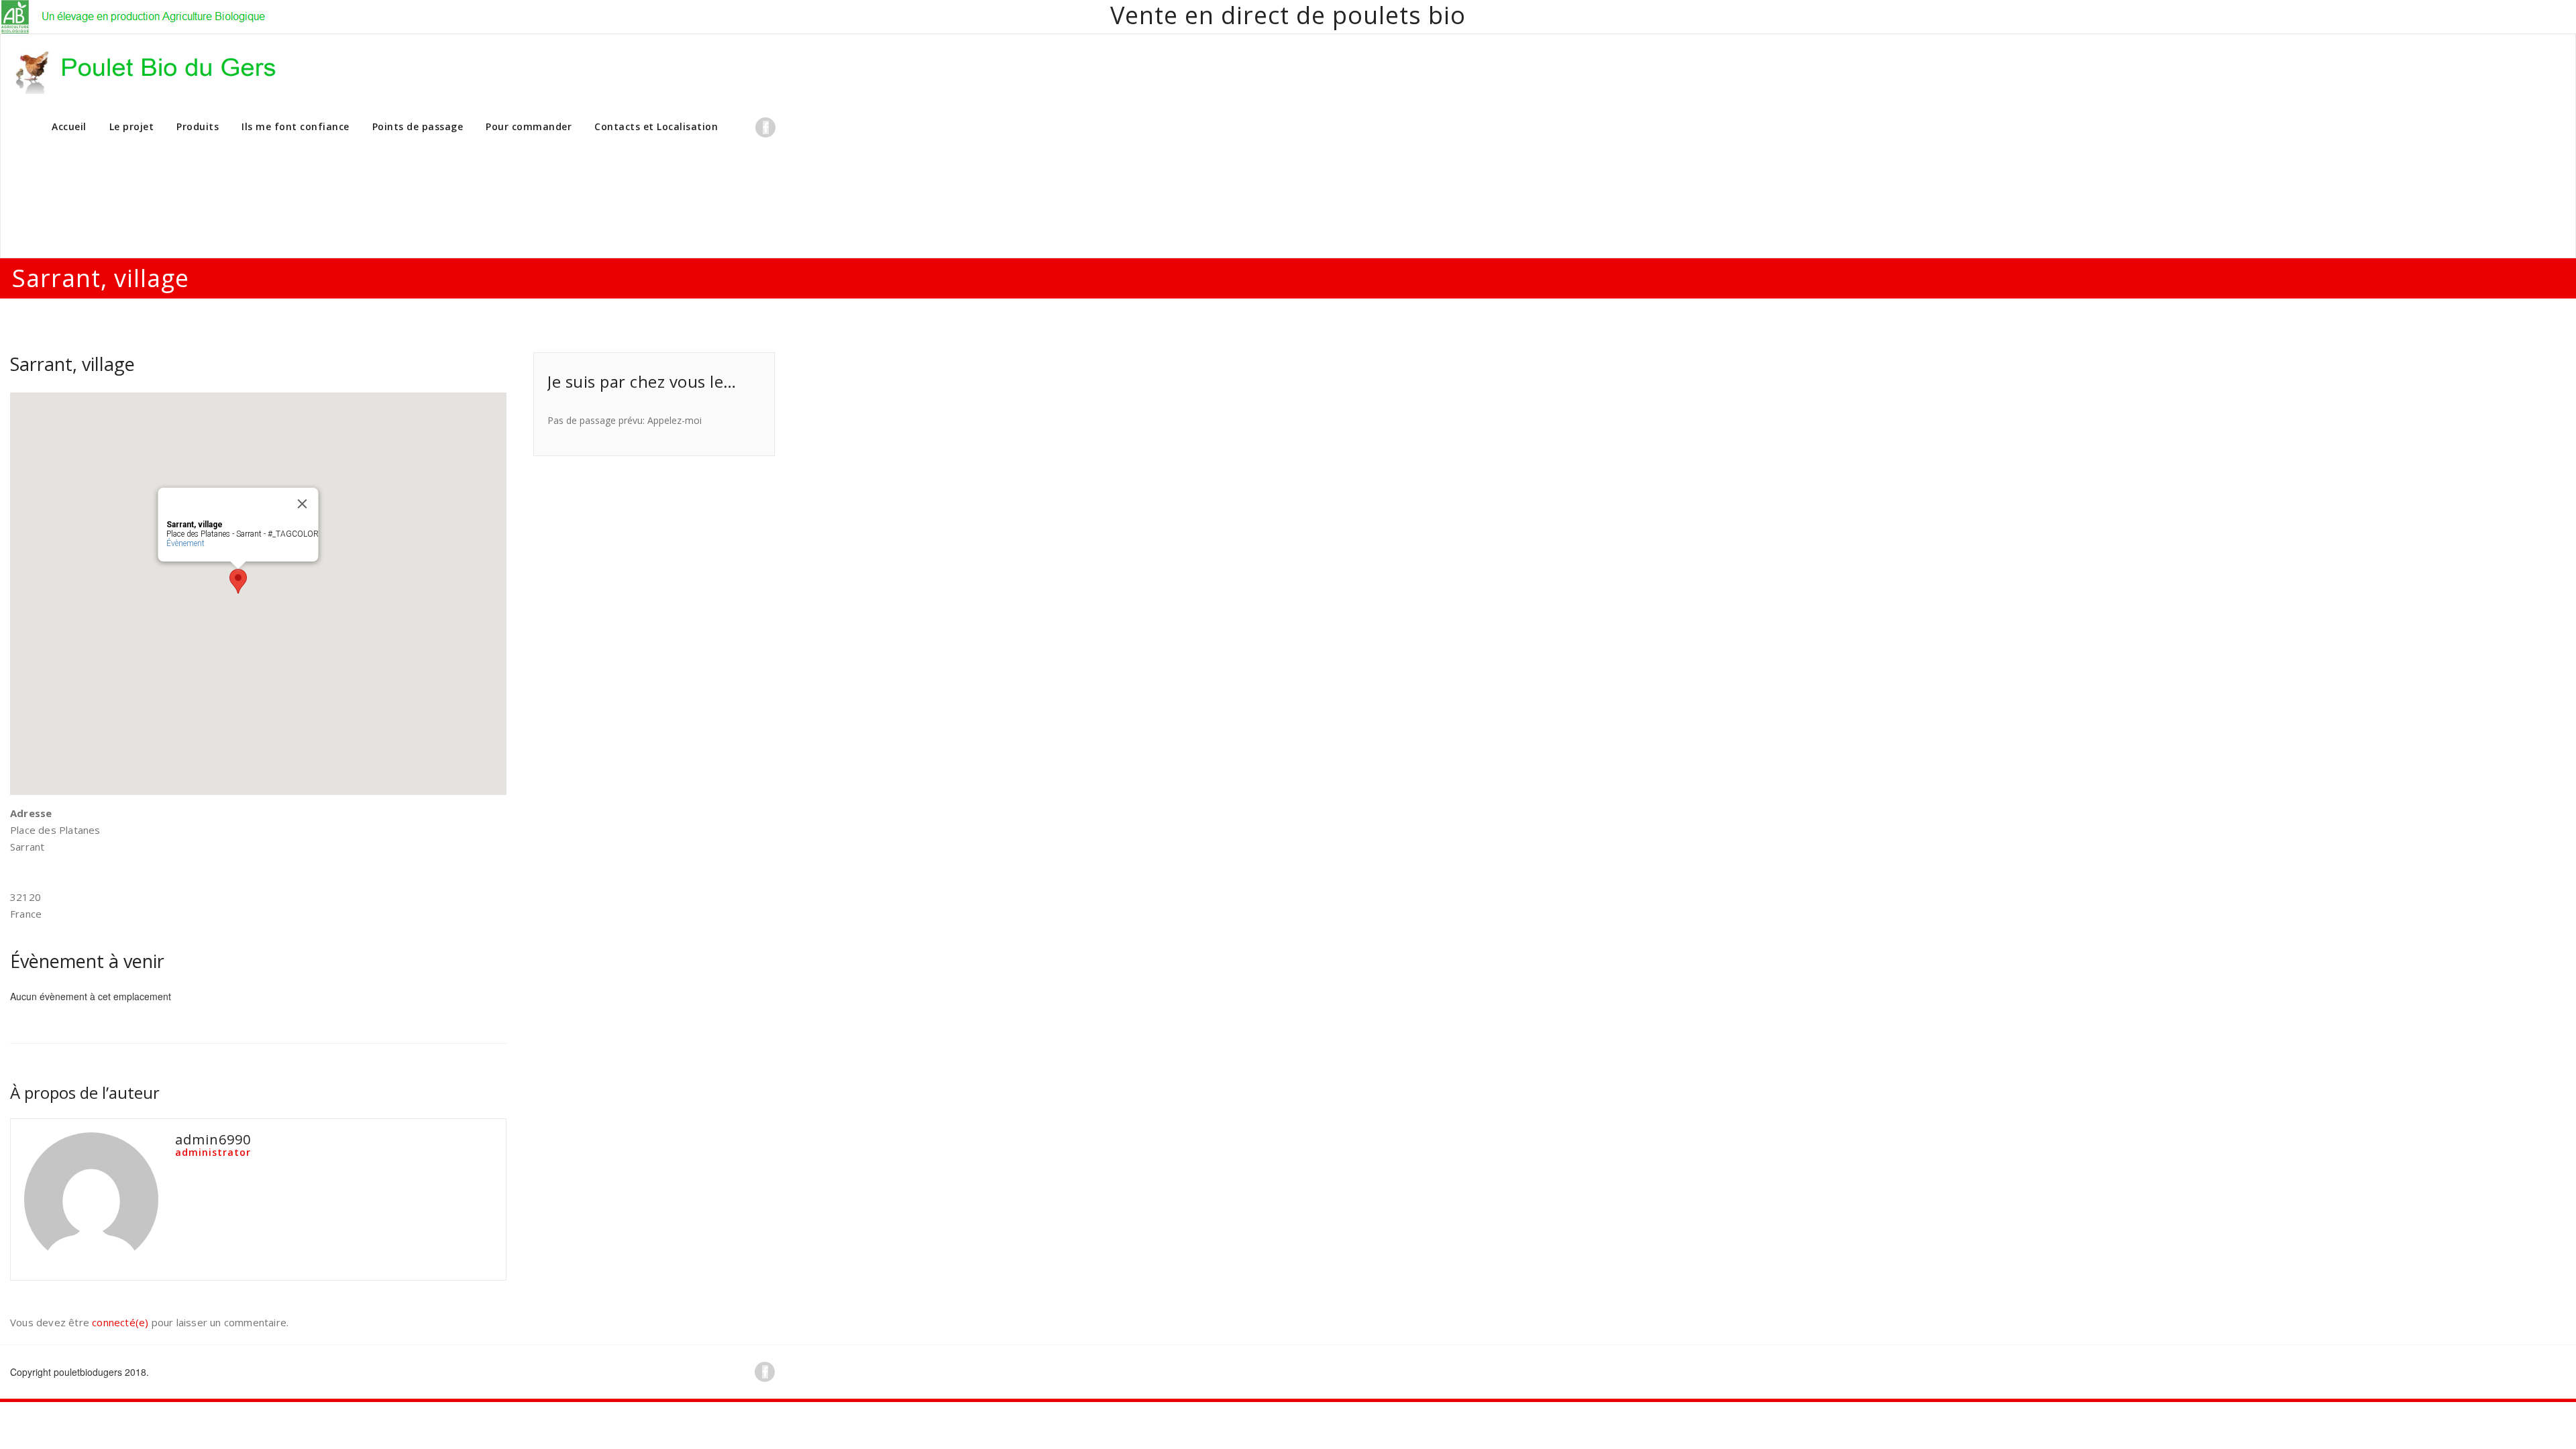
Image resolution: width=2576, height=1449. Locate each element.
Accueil (69, 126)
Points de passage (418, 126)
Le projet (132, 126)
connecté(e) (120, 1322)
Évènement (185, 543)
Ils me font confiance (296, 126)
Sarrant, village (72, 364)
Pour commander (529, 126)
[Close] (303, 504)
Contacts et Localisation (656, 126)
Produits (198, 126)
